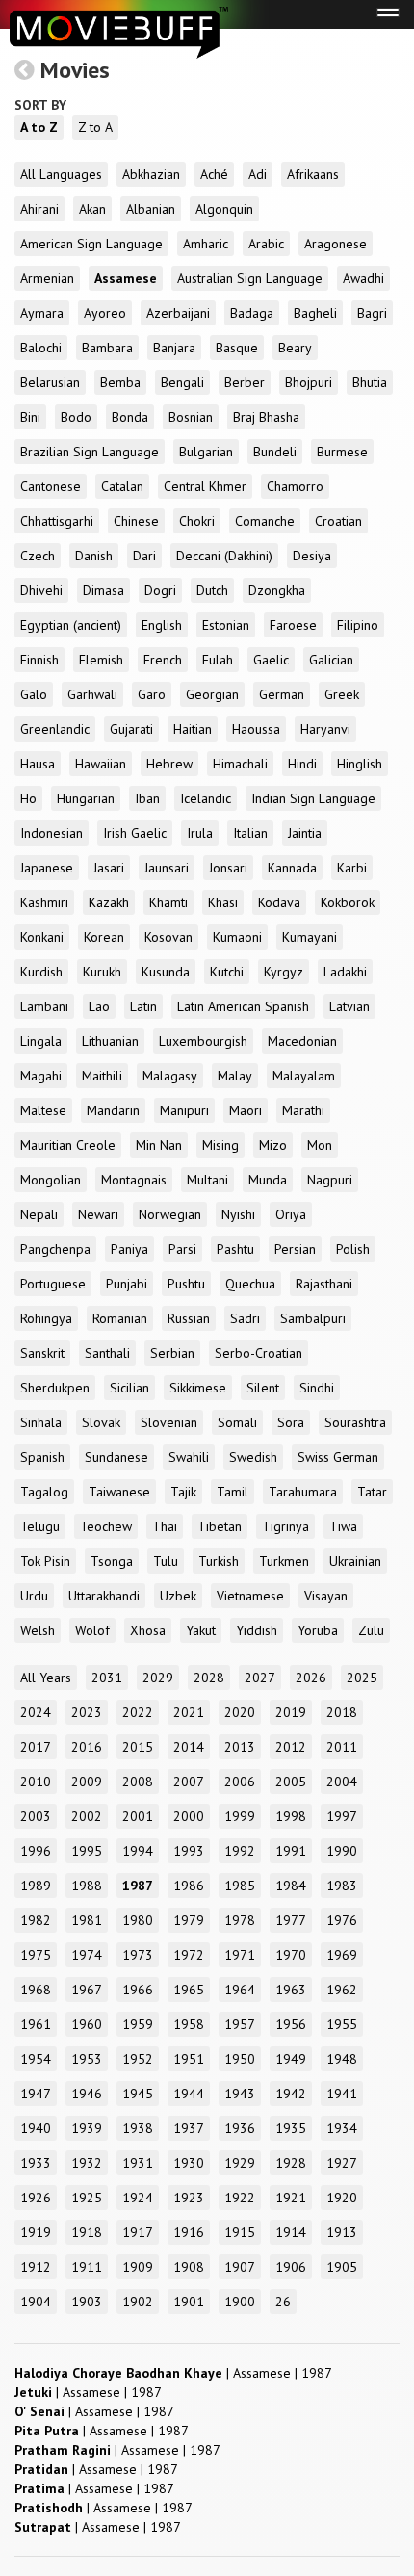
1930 (189, 2163)
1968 (36, 1990)
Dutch (212, 590)
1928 (291, 2163)
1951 (189, 2059)
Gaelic (271, 660)
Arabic (266, 244)
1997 (342, 1816)
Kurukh (102, 972)
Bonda (130, 417)
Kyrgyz (284, 972)
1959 (138, 2024)
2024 (36, 1712)
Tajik (183, 1492)
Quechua (250, 1284)
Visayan (326, 1596)
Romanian (120, 1318)
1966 (138, 1990)
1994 (138, 1851)
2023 (87, 1712)
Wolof (92, 1630)
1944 (189, 2094)
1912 (36, 2267)
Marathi (303, 1110)
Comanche (265, 521)
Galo (34, 694)
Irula (200, 833)
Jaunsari (167, 868)
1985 (240, 1886)
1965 (189, 1990)
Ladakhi (345, 972)
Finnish (39, 660)
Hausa (38, 764)
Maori (246, 1110)
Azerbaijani (178, 313)
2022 (138, 1712)
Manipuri (184, 1110)
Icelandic (206, 798)
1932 (87, 2163)
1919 (36, 2232)
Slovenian (169, 1422)
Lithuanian (110, 1041)
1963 (291, 1990)
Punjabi (127, 1284)
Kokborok (348, 902)
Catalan (122, 486)
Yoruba (318, 1630)
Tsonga (112, 1561)
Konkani (42, 937)
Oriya (291, 1214)
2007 (189, 1782)
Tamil (233, 1492)
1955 (342, 2024)
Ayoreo (105, 313)
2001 (138, 1816)
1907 (240, 2267)
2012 (291, 1747)
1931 (138, 2163)
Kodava (279, 902)
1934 (342, 2128)
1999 (240, 1816)
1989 (36, 1886)
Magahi (41, 1076)
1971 (240, 1955)
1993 (189, 1851)
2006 (240, 1782)
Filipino (358, 625)
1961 (36, 2024)
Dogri (160, 590)
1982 (36, 1920)
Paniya (129, 1249)
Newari (98, 1214)
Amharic (206, 244)
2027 (260, 1678)
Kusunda (166, 972)
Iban (147, 798)
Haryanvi (325, 729)
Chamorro (295, 486)
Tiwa (343, 1526)
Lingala (41, 1041)
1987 (138, 1886)
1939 (87, 2128)
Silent (263, 1388)
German (282, 694)
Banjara (174, 348)
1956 (291, 2024)
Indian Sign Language (313, 798)
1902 (138, 2302)
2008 (138, 1782)
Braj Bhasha (266, 417)
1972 (189, 1955)
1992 (240, 1851)
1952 (138, 2059)
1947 (36, 2094)
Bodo (76, 417)
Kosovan (168, 937)
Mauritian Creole (68, 1145)
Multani (207, 1180)
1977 (291, 1920)
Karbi (352, 868)
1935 (291, 2128)
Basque (237, 348)
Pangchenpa (55, 1249)
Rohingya (46, 1318)
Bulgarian (206, 452)
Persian (295, 1249)
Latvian (349, 1006)
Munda (268, 1180)
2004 (342, 1782)
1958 (189, 2024)
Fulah (218, 660)
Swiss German (338, 1457)
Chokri (197, 521)
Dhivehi (41, 590)
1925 (87, 2198)
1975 (36, 1955)
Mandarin (113, 1110)
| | (173, 2373)
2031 (107, 1678)
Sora (291, 1422)
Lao (99, 1006)
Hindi (302, 764)
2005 (291, 1782)
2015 (138, 1747)
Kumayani (310, 937)
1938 (138, 2128)
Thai (165, 1526)
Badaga (252, 313)
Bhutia (370, 382)
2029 (158, 1678)
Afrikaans (313, 174)
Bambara (107, 348)
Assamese (126, 278)
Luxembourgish (203, 1041)
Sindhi (317, 1388)
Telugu (40, 1526)
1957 (240, 2024)
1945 (138, 2094)
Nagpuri (330, 1180)
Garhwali (92, 694)
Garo (152, 694)
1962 (342, 1990)
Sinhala (41, 1422)
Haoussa (256, 729)
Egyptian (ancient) (71, 625)
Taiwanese (119, 1492)
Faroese (293, 625)
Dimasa (103, 590)
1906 (291, 2267)
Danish (94, 556)
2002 (87, 1816)
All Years (46, 1678)
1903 (87, 2302)
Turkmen (284, 1561)
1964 (240, 1990)
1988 (87, 1886)
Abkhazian (151, 174)
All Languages (61, 174)
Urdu (34, 1596)
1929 (240, 2163)
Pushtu (186, 1284)
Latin (143, 1006)
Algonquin (224, 209)
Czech (38, 556)
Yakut (201, 1630)
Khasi (223, 902)
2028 (209, 1678)
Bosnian (191, 417)
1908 (189, 2267)
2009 (87, 1782)
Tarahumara (303, 1492)
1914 (291, 2232)
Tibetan (220, 1526)
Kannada (292, 868)
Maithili (102, 1076)
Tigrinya (285, 1526)
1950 (240, 2059)
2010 (36, 1782)
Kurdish (41, 972)
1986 (189, 1886)
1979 (189, 1920)
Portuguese (53, 1284)
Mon (320, 1145)
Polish (353, 1249)
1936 (240, 2128)
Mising (220, 1145)
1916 (189, 2232)
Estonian (226, 625)
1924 (138, 2198)
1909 (138, 2267)
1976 (342, 1920)
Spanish (42, 1457)
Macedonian (302, 1041)
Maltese (43, 1110)
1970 (291, 1955)
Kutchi (227, 972)
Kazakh (109, 902)
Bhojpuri (309, 382)
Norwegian (170, 1214)
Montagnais (134, 1180)
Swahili (189, 1457)
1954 (36, 2059)
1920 (342, 2198)
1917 (138, 2232)
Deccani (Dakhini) (224, 556)
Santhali (107, 1353)
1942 (291, 2094)
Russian (189, 1318)
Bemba (120, 382)
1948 (342, 2059)
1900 (240, 2302)
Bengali (182, 382)
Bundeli (275, 452)
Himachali (240, 764)
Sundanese (116, 1457)
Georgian (212, 694)
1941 (342, 2094)
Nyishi (238, 1214)
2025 (362, 1678)
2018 (342, 1712)
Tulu (166, 1561)
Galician (331, 660)
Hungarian (86, 798)
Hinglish (360, 764)
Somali (237, 1422)
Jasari (109, 868)
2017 (36, 1747)
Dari (144, 556)
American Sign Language (91, 244)
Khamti (168, 902)
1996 (36, 1851)
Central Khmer (205, 486)
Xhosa (148, 1630)
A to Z (39, 127)
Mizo (273, 1145)
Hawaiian (101, 764)
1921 (291, 2198)
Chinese (136, 521)
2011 (342, 1747)
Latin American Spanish (243, 1006)
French (163, 660)
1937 (189, 2128)
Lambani (44, 1006)
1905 (342, 2267)
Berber (245, 382)
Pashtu (235, 1249)
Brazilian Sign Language (90, 452)
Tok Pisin (45, 1561)
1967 (87, 1990)
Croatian (338, 521)
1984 (291, 1886)
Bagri (372, 313)
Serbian (172, 1353)
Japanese (47, 868)
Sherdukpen (55, 1388)
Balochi (41, 348)
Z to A (95, 127)
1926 (36, 2198)
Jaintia (305, 833)
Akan (92, 209)
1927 (342, 2163)
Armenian (47, 278)
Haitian (193, 729)
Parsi (182, 1249)
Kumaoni (237, 937)
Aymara (42, 313)
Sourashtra (355, 1422)
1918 (87, 2232)
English (162, 625)
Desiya (312, 556)
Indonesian (52, 833)
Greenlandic (55, 729)
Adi (258, 174)
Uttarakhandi (104, 1596)
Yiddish (257, 1630)
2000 (189, 1816)
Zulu (371, 1630)
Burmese (342, 452)
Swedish (253, 1457)
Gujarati (131, 729)
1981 (87, 1920)
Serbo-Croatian (259, 1353)
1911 (87, 2267)
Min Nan (159, 1145)
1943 (240, 2094)
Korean (104, 937)
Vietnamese (250, 1596)
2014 (189, 1747)
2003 (36, 1816)
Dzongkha (277, 590)
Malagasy (170, 1076)
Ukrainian (355, 1561)
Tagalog (44, 1492)
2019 (291, 1712)
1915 (240, 2232)
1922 (240, 2198)
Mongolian (51, 1180)
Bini (30, 417)
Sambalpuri (313, 1318)
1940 (36, 2128)
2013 (240, 1747)
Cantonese (51, 486)
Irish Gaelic (135, 833)
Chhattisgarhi (57, 521)
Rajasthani (324, 1284)
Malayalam (304, 1076)
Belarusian (50, 382)
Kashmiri (44, 902)
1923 (189, 2198)
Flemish (101, 660)
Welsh (38, 1630)
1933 (36, 2163)
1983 (342, 1886)
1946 (87, 2094)
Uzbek (178, 1596)
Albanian (151, 209)
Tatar (372, 1492)
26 (283, 2302)
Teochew (106, 1526)
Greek (342, 694)
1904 (36, 2302)
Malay (235, 1076)
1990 (342, 1851)
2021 (189, 1712)
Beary (295, 348)
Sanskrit (42, 1353)
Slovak (101, 1422)
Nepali (39, 1214)
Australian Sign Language (250, 278)
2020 (240, 1712)
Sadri (245, 1318)
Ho (28, 798)
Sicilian (129, 1388)
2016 (87, 1747)
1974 (87, 1955)
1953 (87, 2059)
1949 (291, 2059)
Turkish (219, 1561)
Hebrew (169, 764)
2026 (311, 1678)
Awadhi (363, 278)
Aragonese (336, 244)
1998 (291, 1816)
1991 (291, 1851)
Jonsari (228, 868)
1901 (189, 2302)
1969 (342, 1955)
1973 (138, 1955)
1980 (138, 1920)
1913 (342, 2232)
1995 (87, 1851)
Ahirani (39, 209)
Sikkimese (198, 1388)
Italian (250, 833)
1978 (240, 1920)
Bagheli (315, 313)
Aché (214, 174)
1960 (87, 2024)
